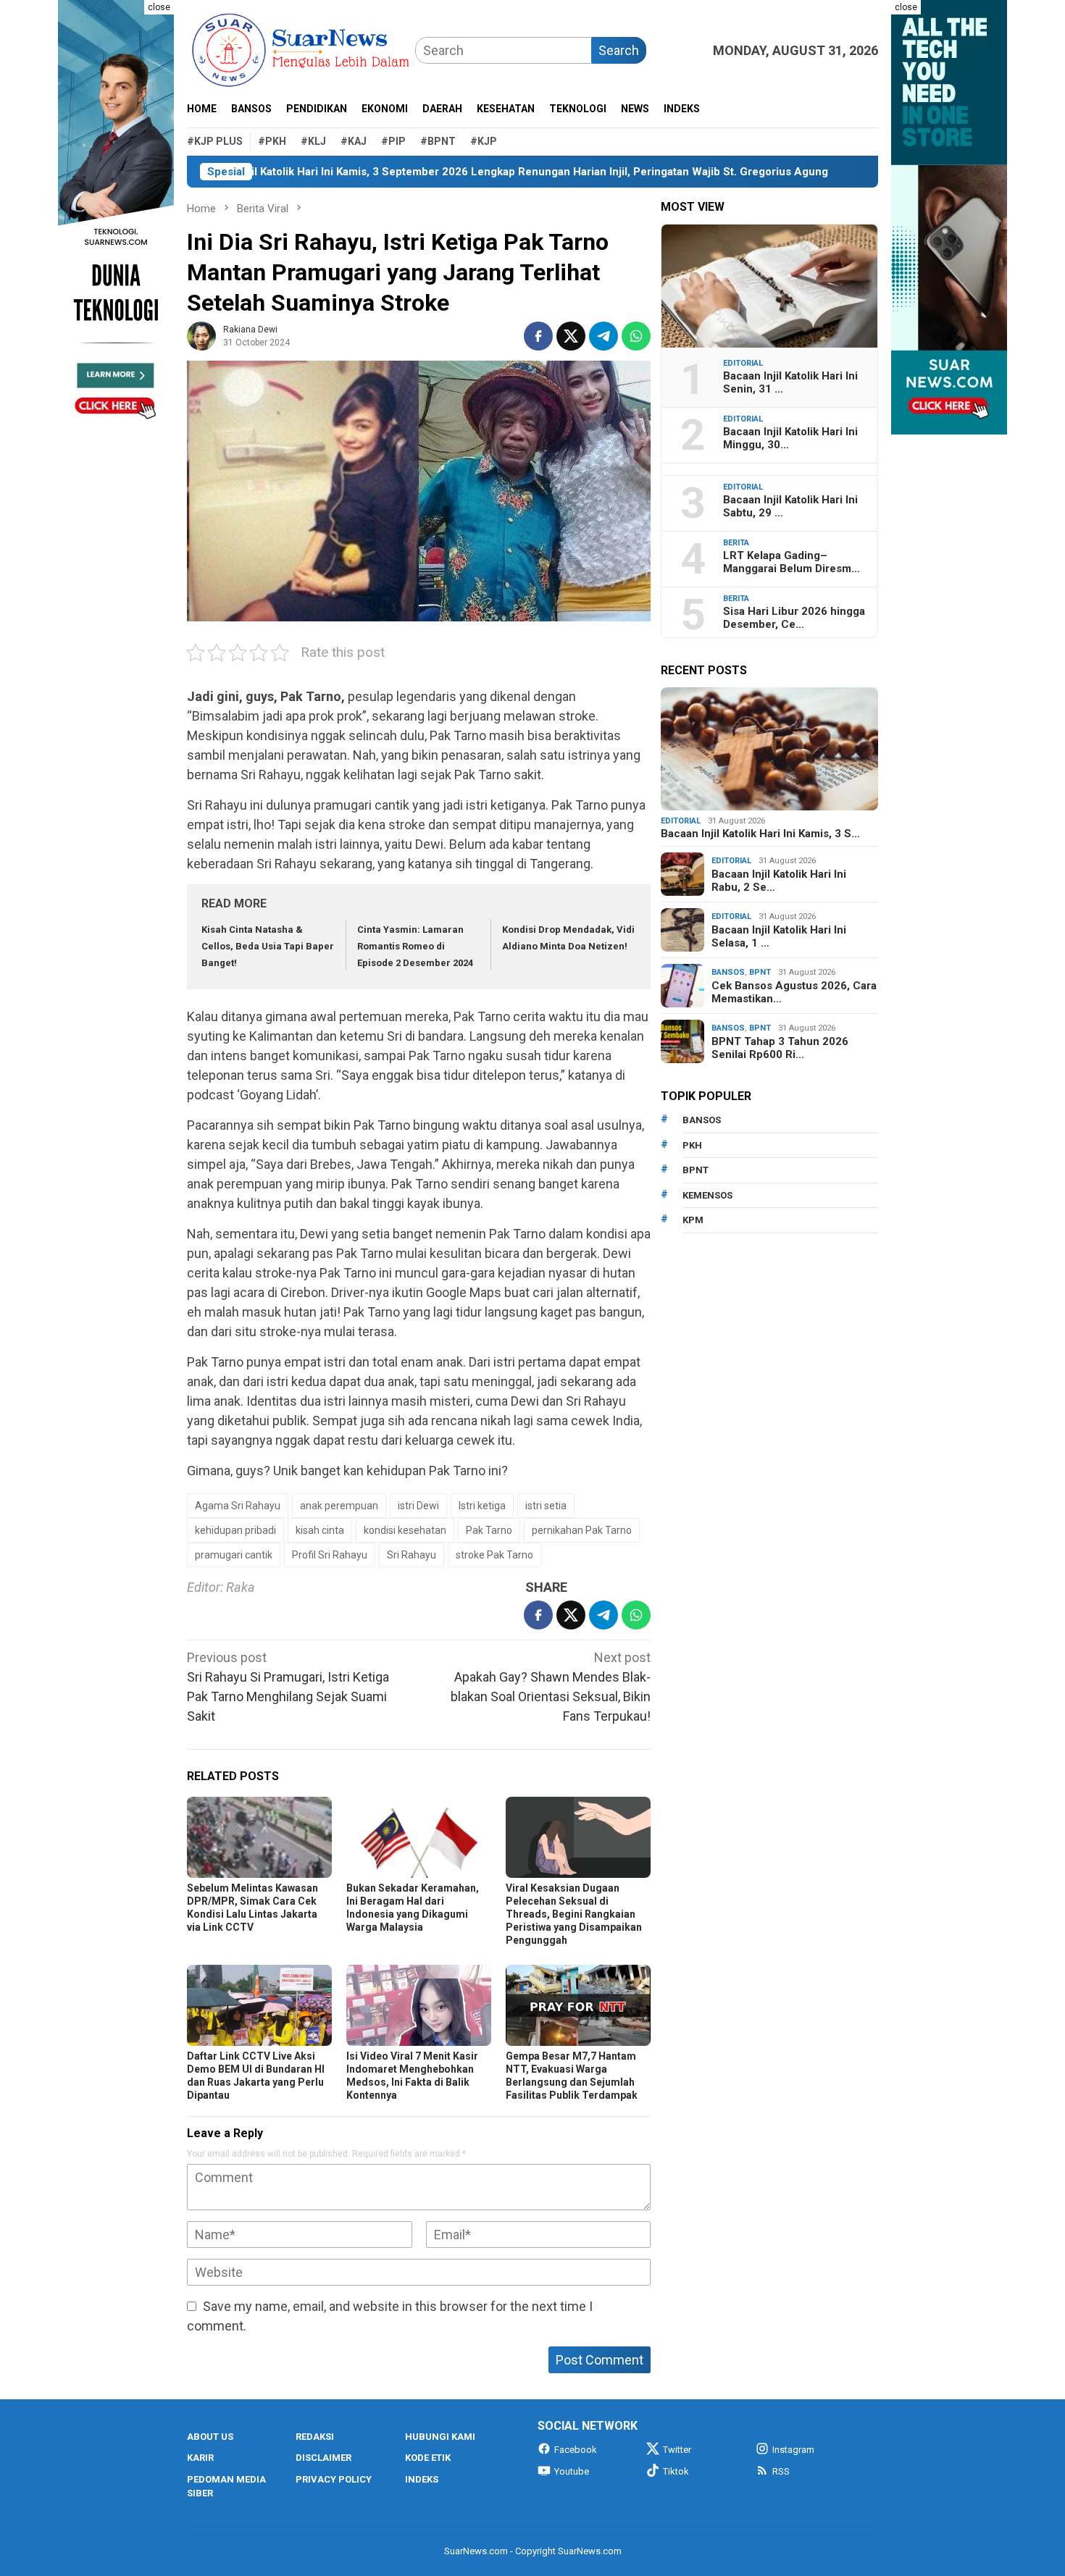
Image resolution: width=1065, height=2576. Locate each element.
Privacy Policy (334, 2479)
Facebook (576, 2450)
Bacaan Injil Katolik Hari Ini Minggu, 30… (790, 438)
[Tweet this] (571, 336)
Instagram (793, 2450)
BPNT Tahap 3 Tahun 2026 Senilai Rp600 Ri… (780, 1048)
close (159, 7)
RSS (781, 2471)
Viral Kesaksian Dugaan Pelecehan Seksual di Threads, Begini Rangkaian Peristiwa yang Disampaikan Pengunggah (574, 1914)
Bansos (728, 972)
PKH (692, 1145)
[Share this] (538, 336)
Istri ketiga (482, 1506)
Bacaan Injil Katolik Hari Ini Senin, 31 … (790, 382)
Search (619, 50)
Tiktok (676, 2471)
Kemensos (707, 1195)
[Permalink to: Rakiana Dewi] (201, 335)
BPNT (760, 972)
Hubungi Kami (440, 2437)
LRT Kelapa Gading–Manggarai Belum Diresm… (792, 562)
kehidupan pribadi (235, 1530)
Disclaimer (323, 2458)
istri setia (546, 1506)
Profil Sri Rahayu (330, 1555)
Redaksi (315, 2437)
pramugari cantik (234, 1555)
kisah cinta (320, 1530)
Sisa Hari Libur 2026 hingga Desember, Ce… (794, 618)
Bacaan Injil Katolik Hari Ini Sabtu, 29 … (790, 506)
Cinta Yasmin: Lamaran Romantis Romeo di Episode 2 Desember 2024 (415, 947)
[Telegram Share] (603, 336)
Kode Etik (428, 2458)
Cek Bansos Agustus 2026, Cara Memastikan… (794, 992)
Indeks (422, 2479)
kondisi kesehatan (405, 1530)
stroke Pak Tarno (494, 1555)
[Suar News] (301, 49)
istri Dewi (418, 1506)
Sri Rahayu (412, 1555)
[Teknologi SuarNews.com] (116, 217)
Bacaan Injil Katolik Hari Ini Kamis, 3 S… (760, 834)
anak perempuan (339, 1506)
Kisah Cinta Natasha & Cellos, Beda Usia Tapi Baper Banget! (268, 947)
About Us (210, 2437)
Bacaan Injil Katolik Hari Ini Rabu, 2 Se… (779, 881)
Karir (200, 2458)
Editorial (743, 363)
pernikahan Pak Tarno (582, 1530)
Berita (736, 543)
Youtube (572, 2471)
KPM (693, 1220)
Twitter (677, 2450)
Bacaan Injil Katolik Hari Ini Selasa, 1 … (779, 936)
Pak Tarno (489, 1530)
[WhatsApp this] (636, 336)
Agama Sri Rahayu (238, 1506)
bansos (702, 1120)
